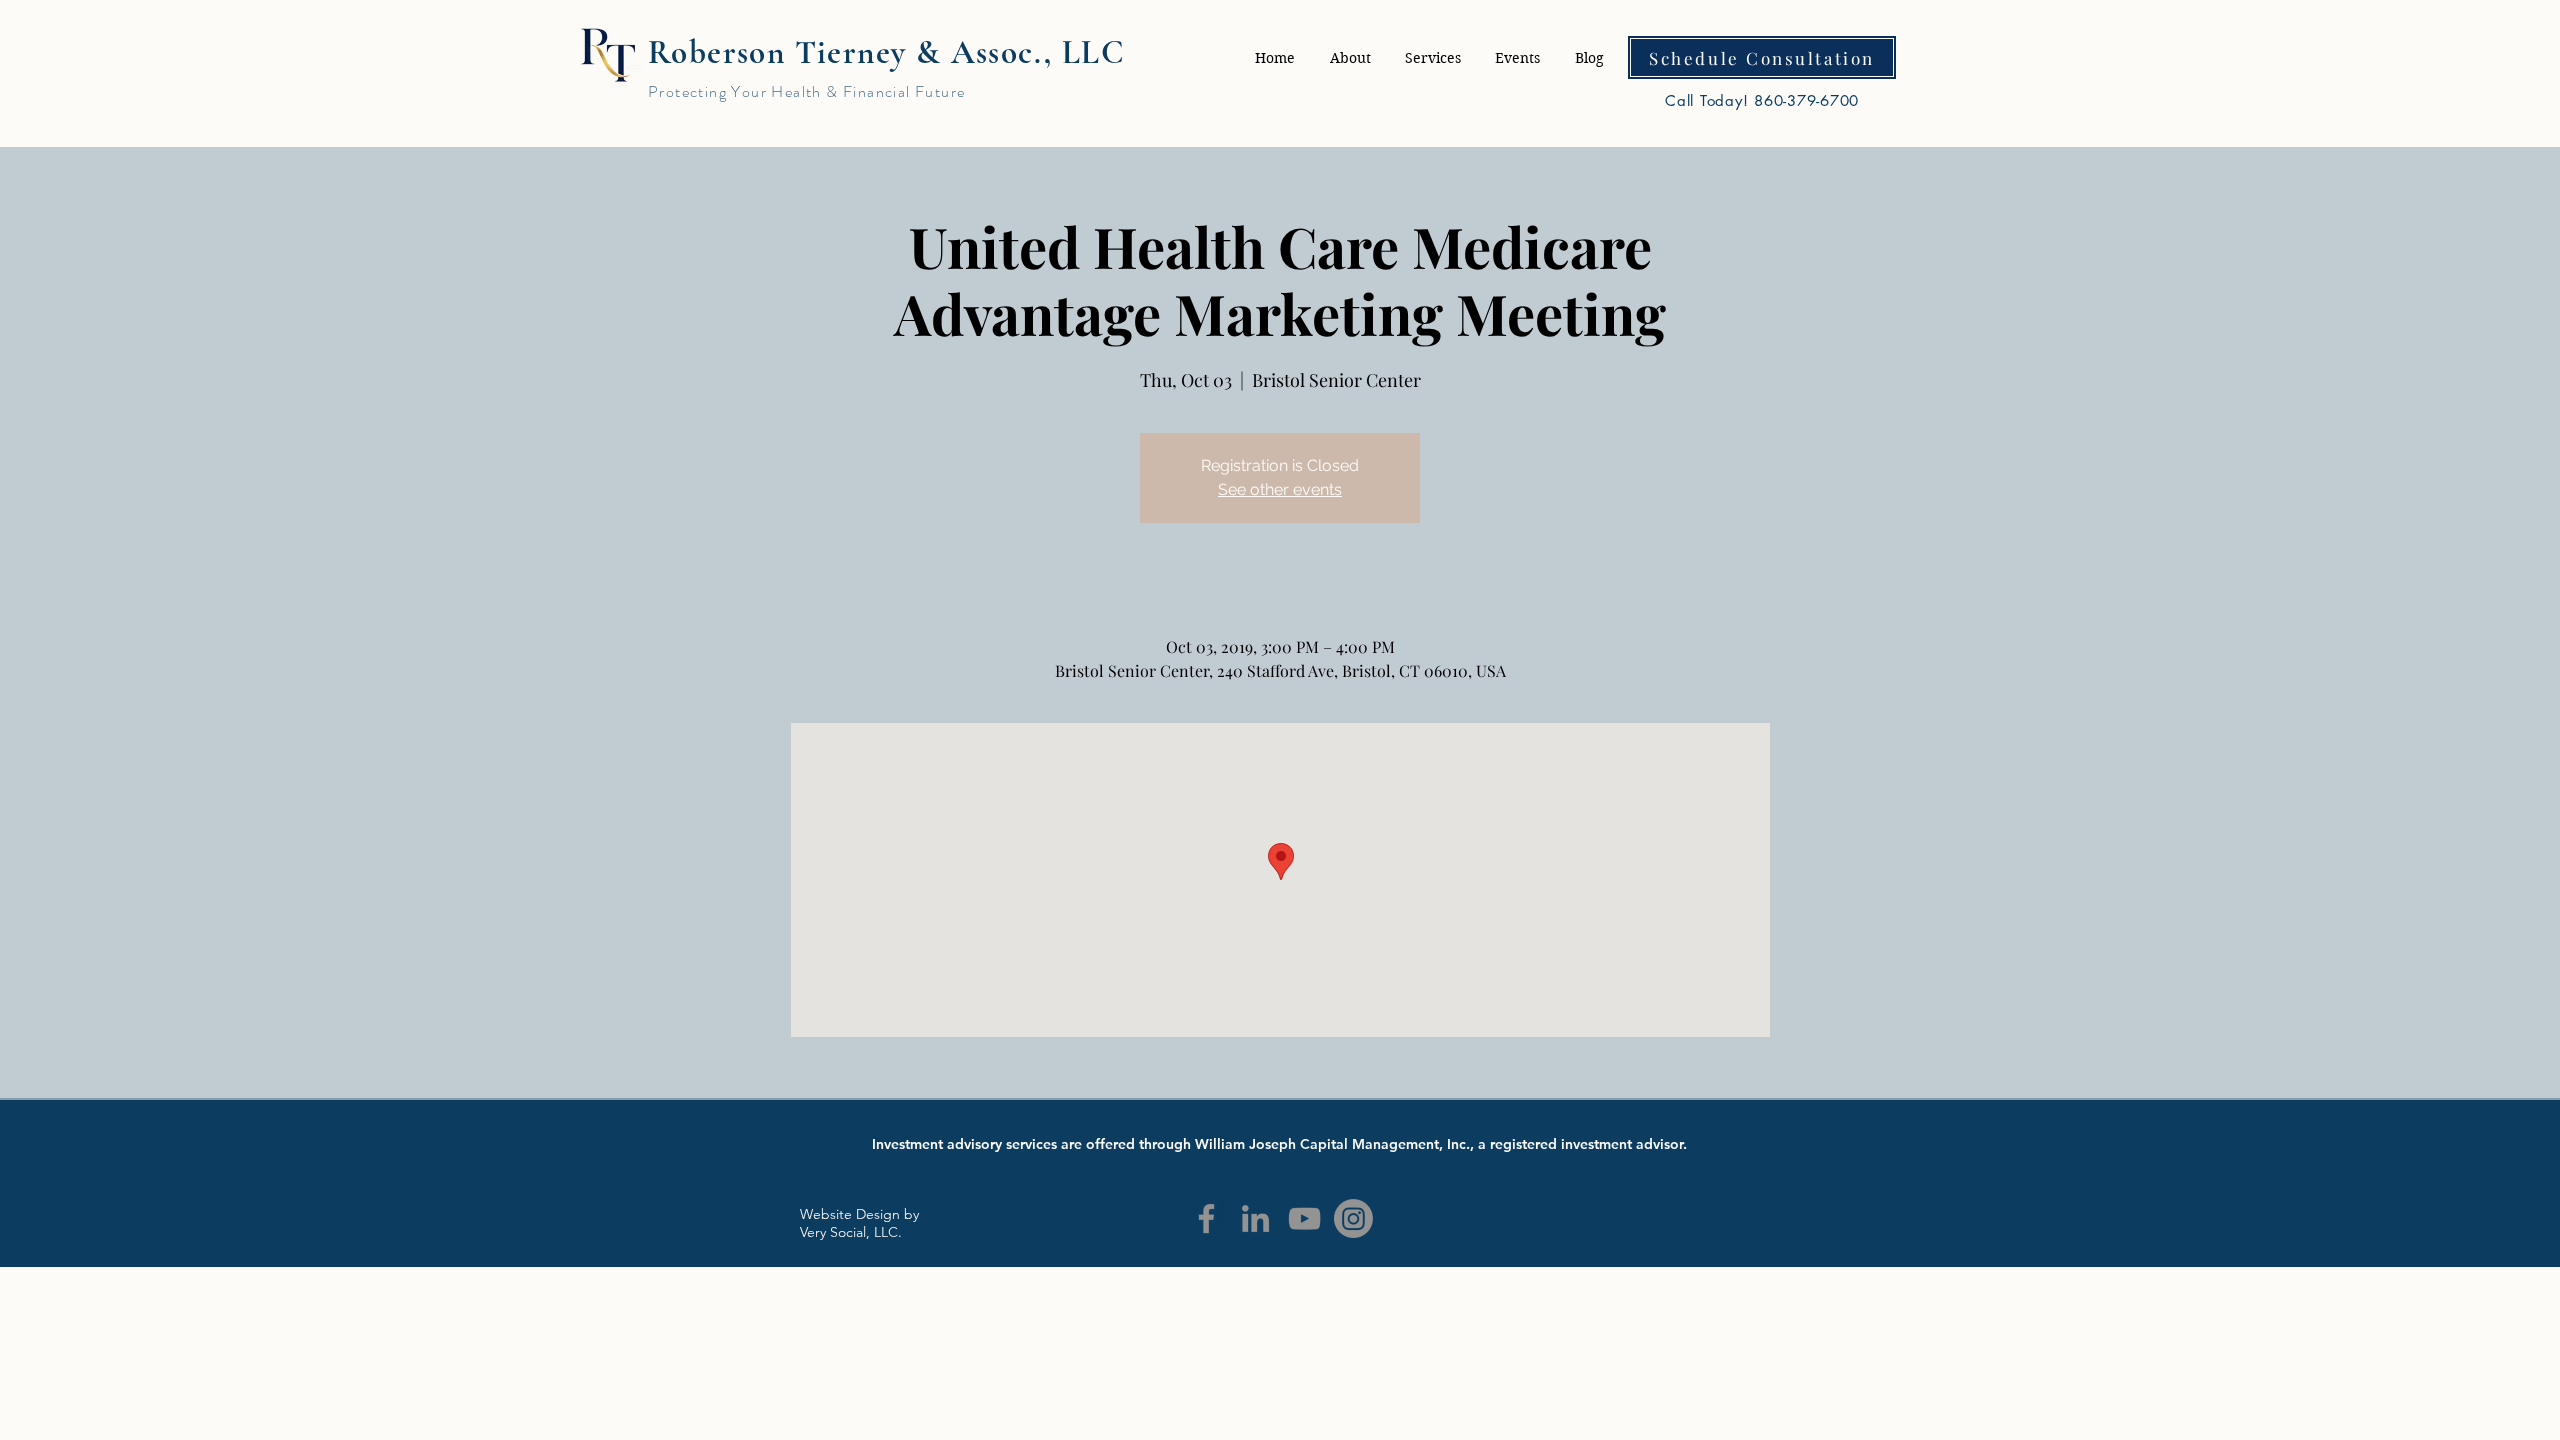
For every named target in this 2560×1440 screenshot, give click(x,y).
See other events (1280, 489)
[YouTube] (1304, 1218)
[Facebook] (1206, 1218)
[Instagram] (1353, 1218)
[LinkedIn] (1255, 1218)
